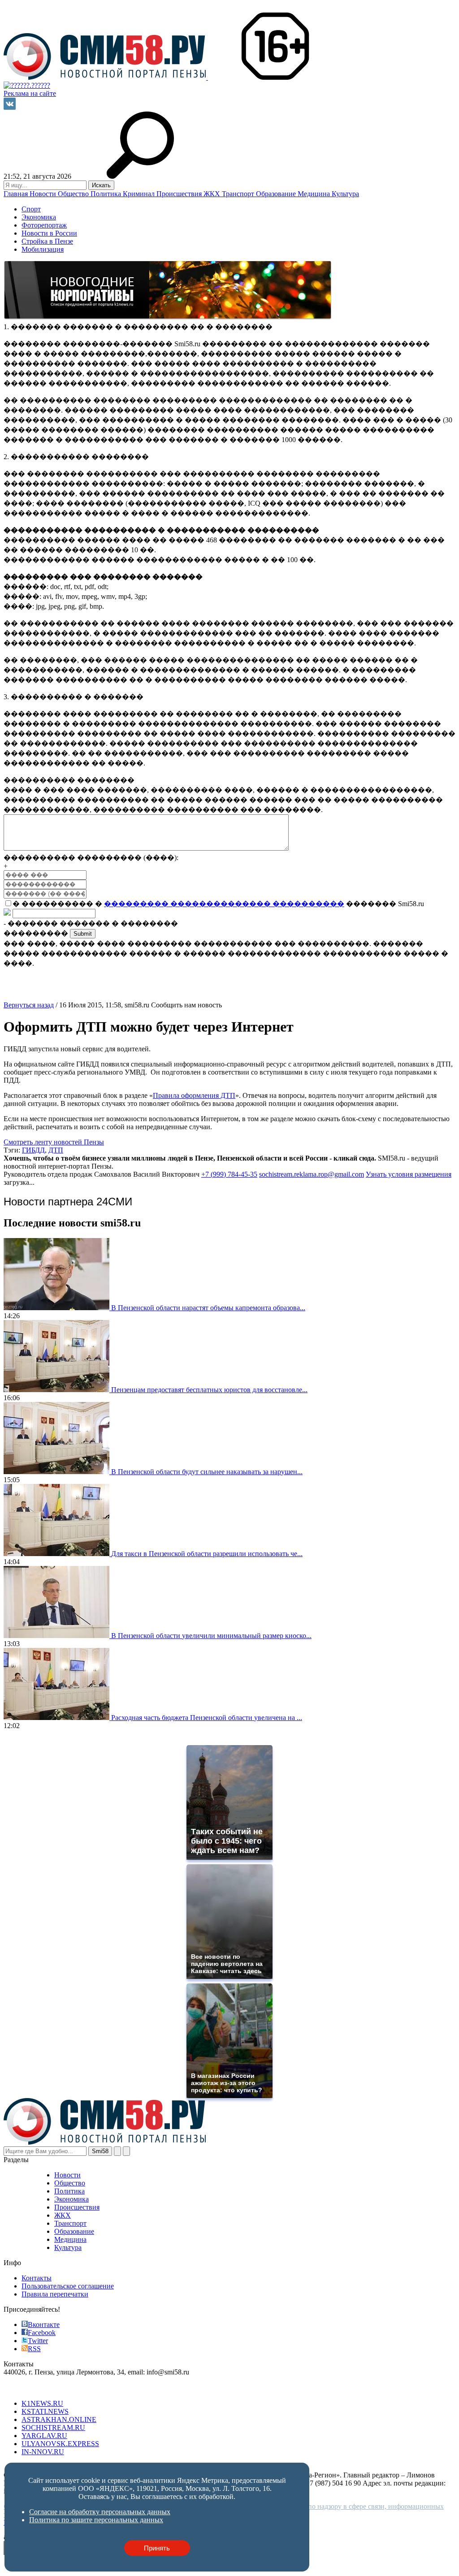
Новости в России (49, 233)
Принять (157, 2548)
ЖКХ (213, 194)
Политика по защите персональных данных (96, 2520)
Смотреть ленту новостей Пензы (54, 1142)
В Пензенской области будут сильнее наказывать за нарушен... (207, 1472)
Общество (74, 194)
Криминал (140, 194)
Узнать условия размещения (409, 1174)
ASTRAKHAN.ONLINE (59, 2419)
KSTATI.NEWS (45, 2411)
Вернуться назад (29, 1005)
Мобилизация (43, 249)
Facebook (42, 2333)
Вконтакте (44, 2324)
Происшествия (180, 194)
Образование (277, 194)
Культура (345, 194)
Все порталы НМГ (32, 2388)
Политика (107, 194)
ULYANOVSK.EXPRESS (60, 2444)
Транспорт (239, 194)
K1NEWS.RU (42, 2403)
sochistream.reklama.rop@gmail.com (312, 1174)
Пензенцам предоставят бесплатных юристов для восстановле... (209, 1390)
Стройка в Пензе (47, 241)
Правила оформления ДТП (194, 1095)
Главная (17, 194)
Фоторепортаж (44, 225)
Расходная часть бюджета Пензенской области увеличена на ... (207, 1718)
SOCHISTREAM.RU (53, 2428)
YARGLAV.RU (44, 2436)
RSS (34, 2349)
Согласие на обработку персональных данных (100, 2512)
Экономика (39, 217)
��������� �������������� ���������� (224, 904)
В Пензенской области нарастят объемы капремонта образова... (208, 1308)
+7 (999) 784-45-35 (229, 1174)
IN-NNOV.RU (43, 2452)
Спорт (31, 209)
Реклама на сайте (30, 93)
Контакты (37, 2278)
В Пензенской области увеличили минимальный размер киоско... (211, 1636)
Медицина (315, 194)
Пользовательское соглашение (68, 2286)
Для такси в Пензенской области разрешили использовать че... (207, 1554)
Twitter (38, 2341)
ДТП (56, 1150)
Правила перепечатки (55, 2294)
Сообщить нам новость (186, 1005)
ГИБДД (33, 1150)
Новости (44, 194)
